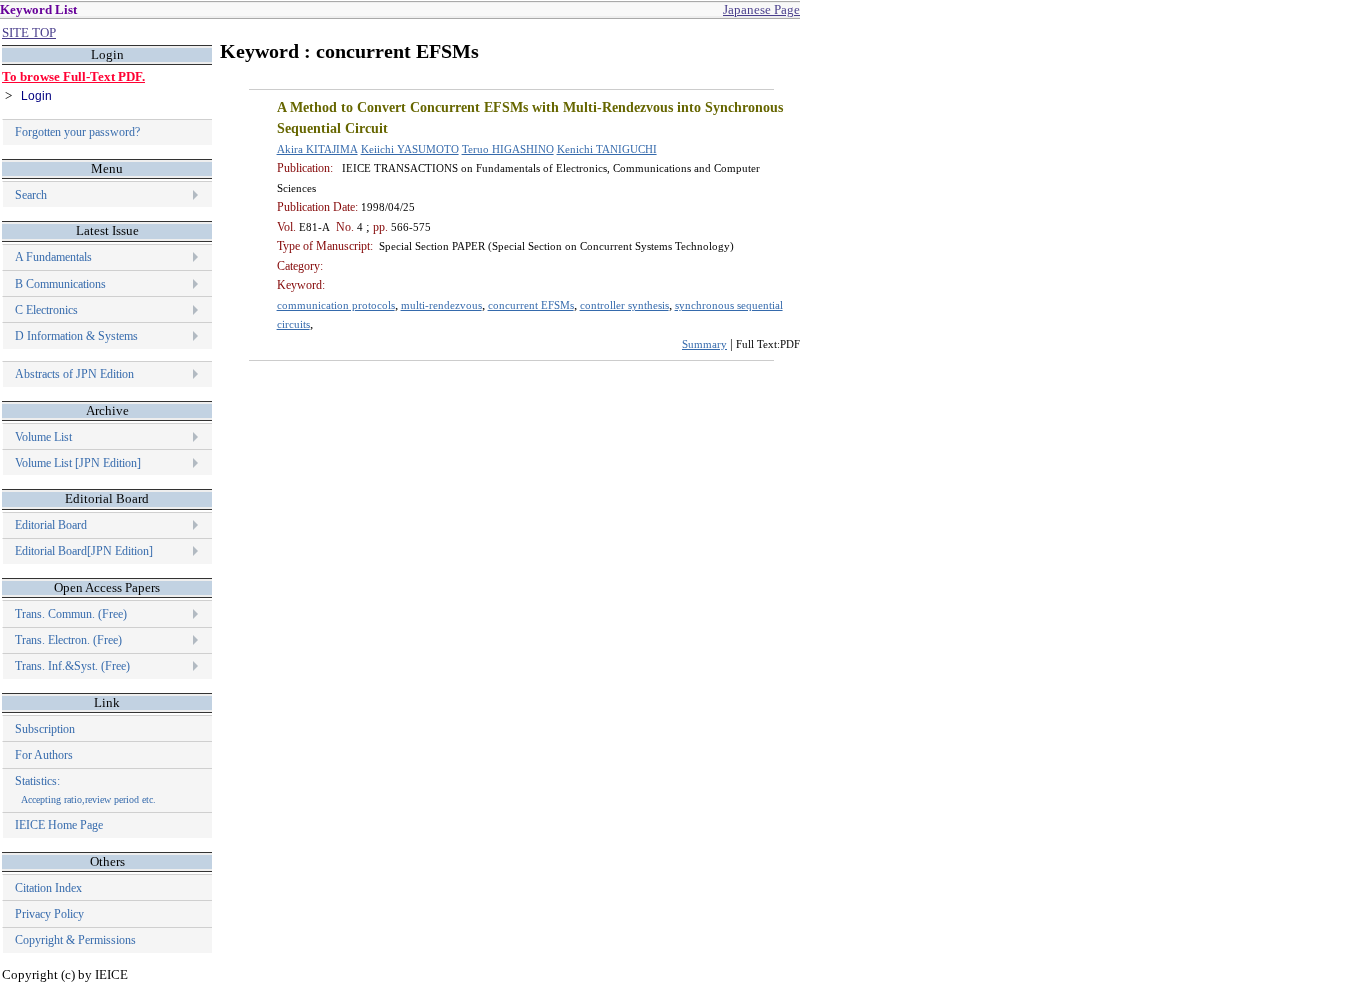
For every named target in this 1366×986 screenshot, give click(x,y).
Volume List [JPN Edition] (78, 463)
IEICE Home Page (59, 825)
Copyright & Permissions (75, 940)
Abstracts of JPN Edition (74, 374)
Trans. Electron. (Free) (68, 640)
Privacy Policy (49, 914)
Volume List (45, 437)
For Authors (44, 755)
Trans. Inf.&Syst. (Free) (72, 666)
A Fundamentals (53, 257)
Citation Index (48, 888)
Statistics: (85, 789)
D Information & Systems (76, 336)
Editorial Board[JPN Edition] (84, 551)
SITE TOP (29, 32)
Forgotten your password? (77, 132)
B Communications (60, 284)
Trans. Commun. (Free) (71, 614)
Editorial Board (51, 525)
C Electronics (46, 310)
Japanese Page (761, 9)
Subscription (45, 729)
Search (31, 195)
